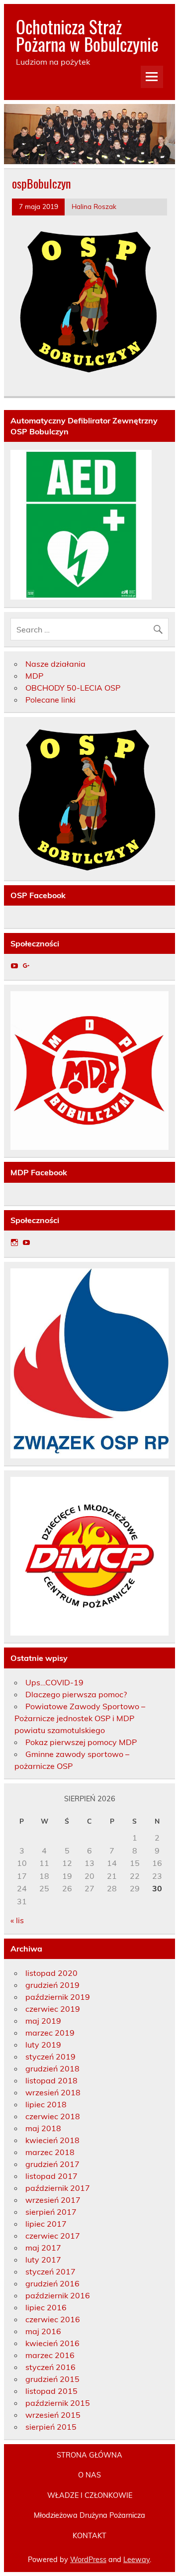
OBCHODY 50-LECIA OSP (73, 688)
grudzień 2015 (52, 2379)
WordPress (88, 2560)
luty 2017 (43, 2260)
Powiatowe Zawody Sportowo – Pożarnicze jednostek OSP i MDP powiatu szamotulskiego (80, 1718)
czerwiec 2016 (53, 2319)
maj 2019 (43, 2021)
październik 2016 (58, 2295)
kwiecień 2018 (52, 2140)
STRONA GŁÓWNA (89, 2455)
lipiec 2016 (46, 2307)
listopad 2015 (51, 2391)
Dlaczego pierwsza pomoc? (76, 1694)
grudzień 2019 (52, 1985)
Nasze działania (55, 664)
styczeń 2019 (50, 2057)
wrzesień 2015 (53, 2415)
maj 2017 (43, 2248)
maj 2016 (43, 2331)
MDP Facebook (39, 1172)
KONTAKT (89, 2536)
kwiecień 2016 (52, 2343)
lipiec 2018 (46, 2104)
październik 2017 (58, 2188)
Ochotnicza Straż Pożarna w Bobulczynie (87, 35)
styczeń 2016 (50, 2367)
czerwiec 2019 (53, 2009)
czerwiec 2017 (53, 2236)
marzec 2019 (50, 2033)
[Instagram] (14, 1242)
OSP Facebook (38, 895)
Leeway (136, 2560)
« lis (17, 1920)
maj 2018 (43, 2128)
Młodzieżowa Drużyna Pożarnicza (89, 2515)
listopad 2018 (51, 2080)
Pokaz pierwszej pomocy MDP (81, 1742)
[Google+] (26, 966)
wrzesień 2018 (53, 2092)
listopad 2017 (51, 2176)
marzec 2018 (50, 2152)
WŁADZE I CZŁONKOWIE (90, 2495)
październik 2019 (58, 1997)
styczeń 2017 (50, 2271)
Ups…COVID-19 (54, 1682)
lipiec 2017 (46, 2224)
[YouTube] (14, 966)
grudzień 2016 (52, 2283)
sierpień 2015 (51, 2427)
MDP (34, 676)
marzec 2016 (50, 2355)
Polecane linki (50, 700)
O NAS (89, 2475)
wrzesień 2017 (53, 2200)
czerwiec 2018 (53, 2116)
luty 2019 (43, 2045)
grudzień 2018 (52, 2068)
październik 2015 (58, 2403)
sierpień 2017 (51, 2212)
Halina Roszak (94, 206)
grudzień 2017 (52, 2164)
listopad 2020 (51, 1973)
